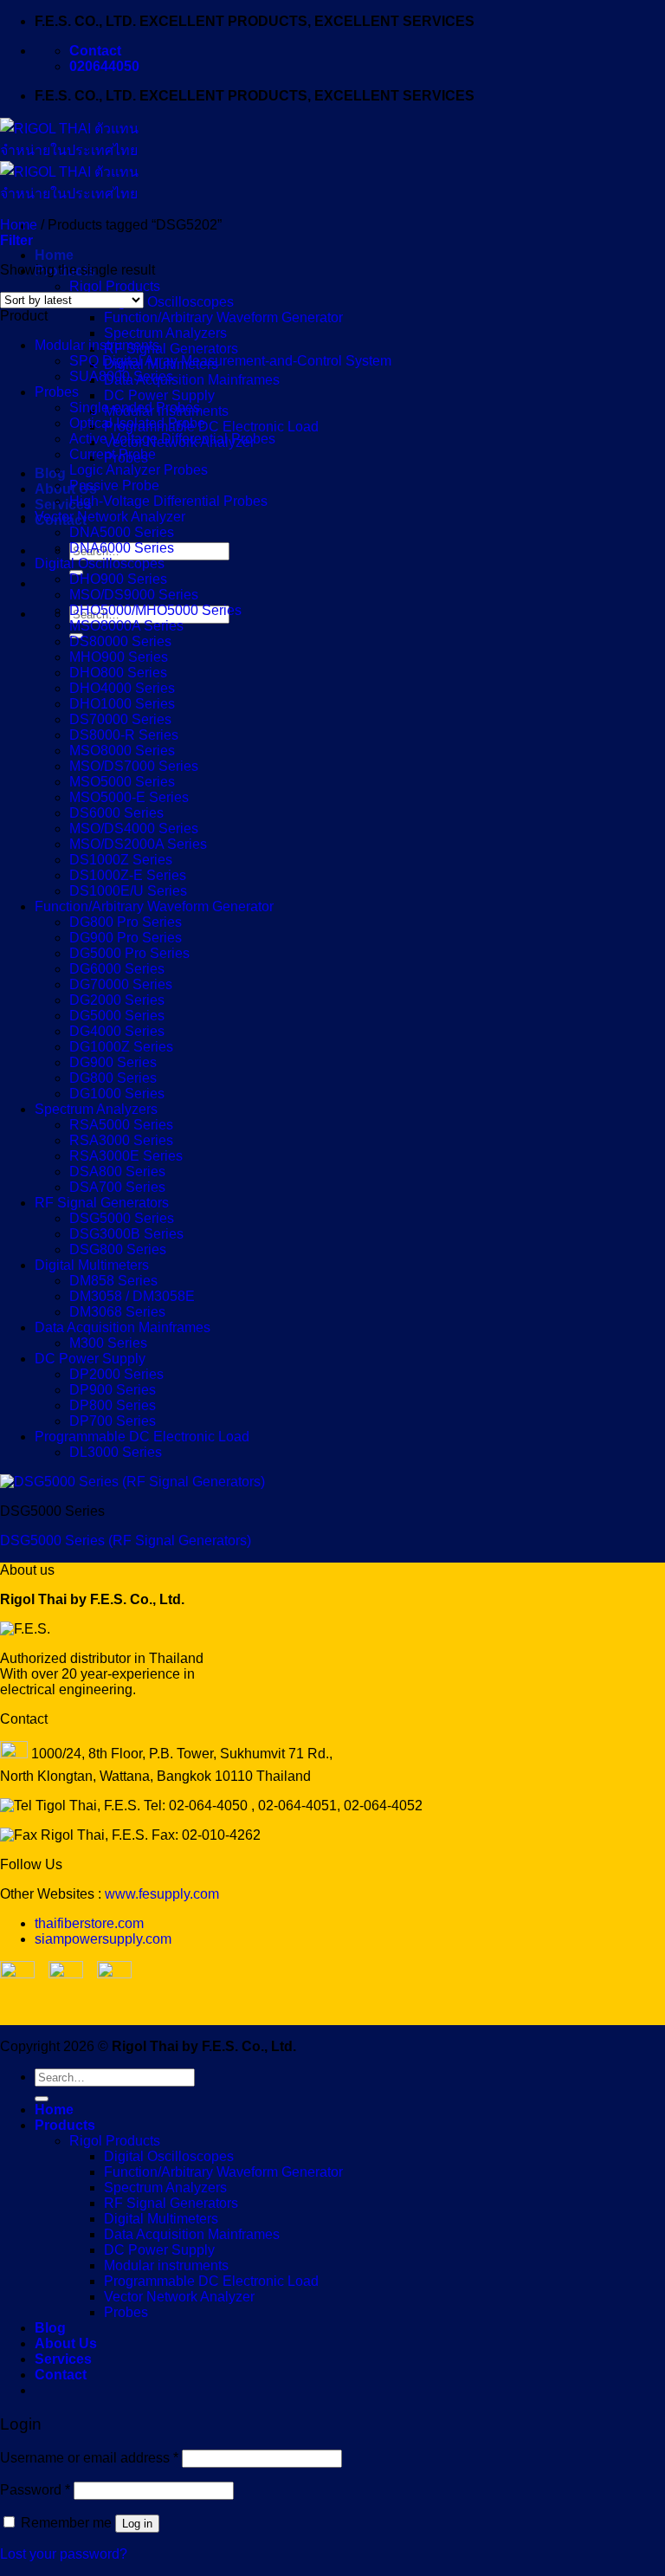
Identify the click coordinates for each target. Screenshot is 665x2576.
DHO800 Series (118, 673)
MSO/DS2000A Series (138, 844)
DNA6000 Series (122, 548)
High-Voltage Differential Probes (168, 501)
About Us (66, 489)
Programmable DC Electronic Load (211, 427)
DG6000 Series (117, 969)
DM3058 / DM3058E (132, 1296)
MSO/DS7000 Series (134, 766)
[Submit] (42, 2099)
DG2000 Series (117, 1000)
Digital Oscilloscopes (169, 302)
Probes (57, 392)
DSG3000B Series (126, 1234)
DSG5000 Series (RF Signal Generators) (126, 1540)
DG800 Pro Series (126, 922)
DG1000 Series (117, 1094)
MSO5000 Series (122, 782)
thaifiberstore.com (89, 1923)
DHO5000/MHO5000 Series (155, 610)
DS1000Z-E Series (128, 875)
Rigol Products (115, 286)
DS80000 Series (120, 641)
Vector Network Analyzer (110, 517)
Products (65, 2125)
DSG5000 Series (122, 1218)
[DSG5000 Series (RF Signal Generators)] (132, 1482)
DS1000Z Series (121, 860)
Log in (137, 2524)
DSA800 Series (117, 1171)
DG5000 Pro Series (129, 953)
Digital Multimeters (92, 1265)
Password (35, 2490)
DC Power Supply (159, 395)
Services (63, 505)
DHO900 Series (118, 579)
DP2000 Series (116, 1374)
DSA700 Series (117, 1187)
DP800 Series (113, 1405)
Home (54, 255)
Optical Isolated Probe (137, 423)
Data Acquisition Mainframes (192, 380)
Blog (50, 473)
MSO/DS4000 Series (134, 828)
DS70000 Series (120, 719)
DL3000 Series (116, 1452)
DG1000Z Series (121, 1047)
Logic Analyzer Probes (139, 470)
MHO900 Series (119, 657)
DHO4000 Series (122, 688)
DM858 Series (113, 1281)
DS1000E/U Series (128, 891)
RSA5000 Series (121, 1125)
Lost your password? (64, 2554)
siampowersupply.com (103, 1939)
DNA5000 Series (122, 532)
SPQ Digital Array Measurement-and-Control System (230, 361)
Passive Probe (114, 485)
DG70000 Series (121, 984)
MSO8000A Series (126, 626)
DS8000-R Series (124, 735)
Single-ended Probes (135, 408)
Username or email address (89, 2458)
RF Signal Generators (171, 349)
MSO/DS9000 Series (134, 595)
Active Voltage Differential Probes (172, 439)
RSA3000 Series (121, 1140)
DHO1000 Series (122, 704)
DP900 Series (113, 1390)
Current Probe (113, 454)
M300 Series (108, 1343)
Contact (61, 2375)
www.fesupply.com (162, 1894)
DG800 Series (113, 1078)
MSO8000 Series (122, 751)
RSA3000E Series (126, 1156)
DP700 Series (113, 1421)
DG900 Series (113, 1062)
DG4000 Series (117, 1031)
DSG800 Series (118, 1249)
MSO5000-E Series (129, 797)
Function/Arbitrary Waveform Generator (223, 317)
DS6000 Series (116, 813)
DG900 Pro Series (126, 938)
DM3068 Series (117, 1312)
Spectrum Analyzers (165, 333)
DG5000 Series (117, 1016)
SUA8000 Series (121, 376)
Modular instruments (97, 345)
